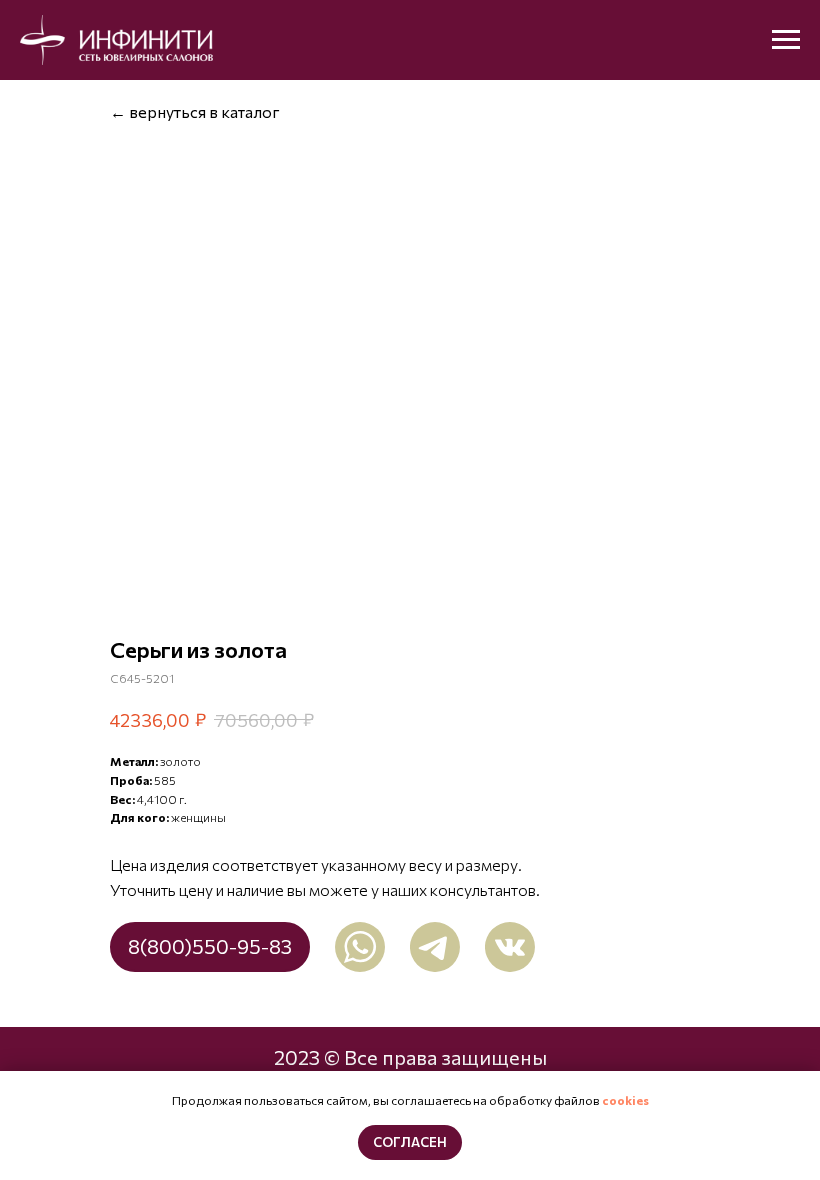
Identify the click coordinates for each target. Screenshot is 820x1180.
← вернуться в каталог (195, 111)
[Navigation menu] (786, 40)
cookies (625, 1100)
